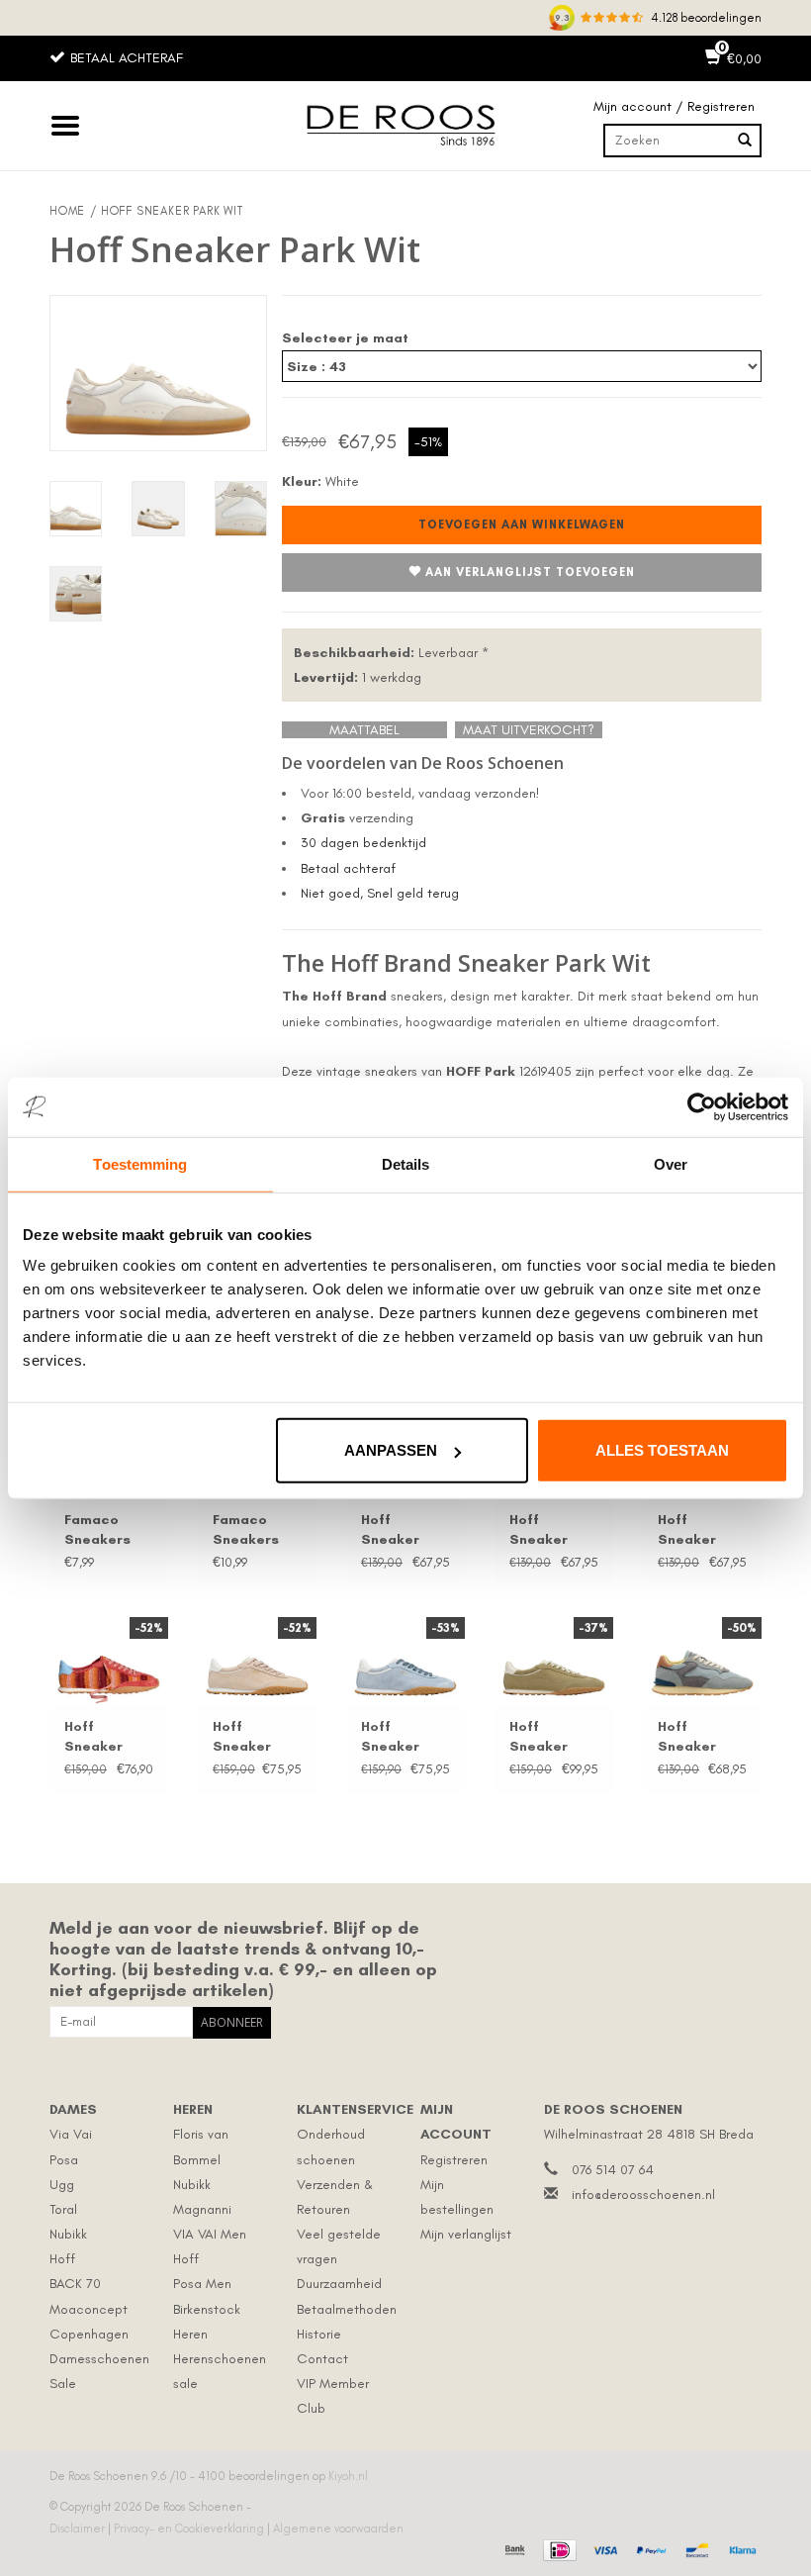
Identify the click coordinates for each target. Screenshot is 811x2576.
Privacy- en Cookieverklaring (190, 2528)
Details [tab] (406, 1163)
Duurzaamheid (339, 2284)
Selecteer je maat (345, 338)
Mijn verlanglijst (466, 2234)
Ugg (62, 2185)
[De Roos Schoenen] (405, 126)
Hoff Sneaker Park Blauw (695, 1530)
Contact (322, 2359)
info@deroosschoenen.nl (643, 2194)
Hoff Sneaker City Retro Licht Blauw (697, 1737)
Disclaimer (79, 2528)
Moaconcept (89, 2309)
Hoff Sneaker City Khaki (544, 1530)
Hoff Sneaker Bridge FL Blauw (393, 1737)
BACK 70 (75, 2284)
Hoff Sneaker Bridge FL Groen (541, 1737)
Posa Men (202, 2284)
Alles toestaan (662, 1450)
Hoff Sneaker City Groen (399, 1530)
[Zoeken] (745, 141)
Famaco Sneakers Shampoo (246, 1530)
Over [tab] (671, 1163)
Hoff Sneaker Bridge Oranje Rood (107, 1737)
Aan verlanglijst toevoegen (530, 572)
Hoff (62, 2259)
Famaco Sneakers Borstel (97, 1530)
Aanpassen (391, 1450)
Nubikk (68, 2234)
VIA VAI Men (210, 2234)
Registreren (454, 2160)
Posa (64, 2160)
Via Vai (71, 2134)
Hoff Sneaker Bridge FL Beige (244, 1737)
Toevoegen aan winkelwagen (522, 525)
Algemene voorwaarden (338, 2528)
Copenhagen (89, 2334)
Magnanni (202, 2209)
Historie (319, 2334)
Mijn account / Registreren (674, 106)
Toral (63, 2209)
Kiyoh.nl (348, 2476)
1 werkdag (358, 677)
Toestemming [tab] (140, 1163)
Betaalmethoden (347, 2309)
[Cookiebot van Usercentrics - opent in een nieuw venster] (702, 1106)
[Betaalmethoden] (513, 2548)
